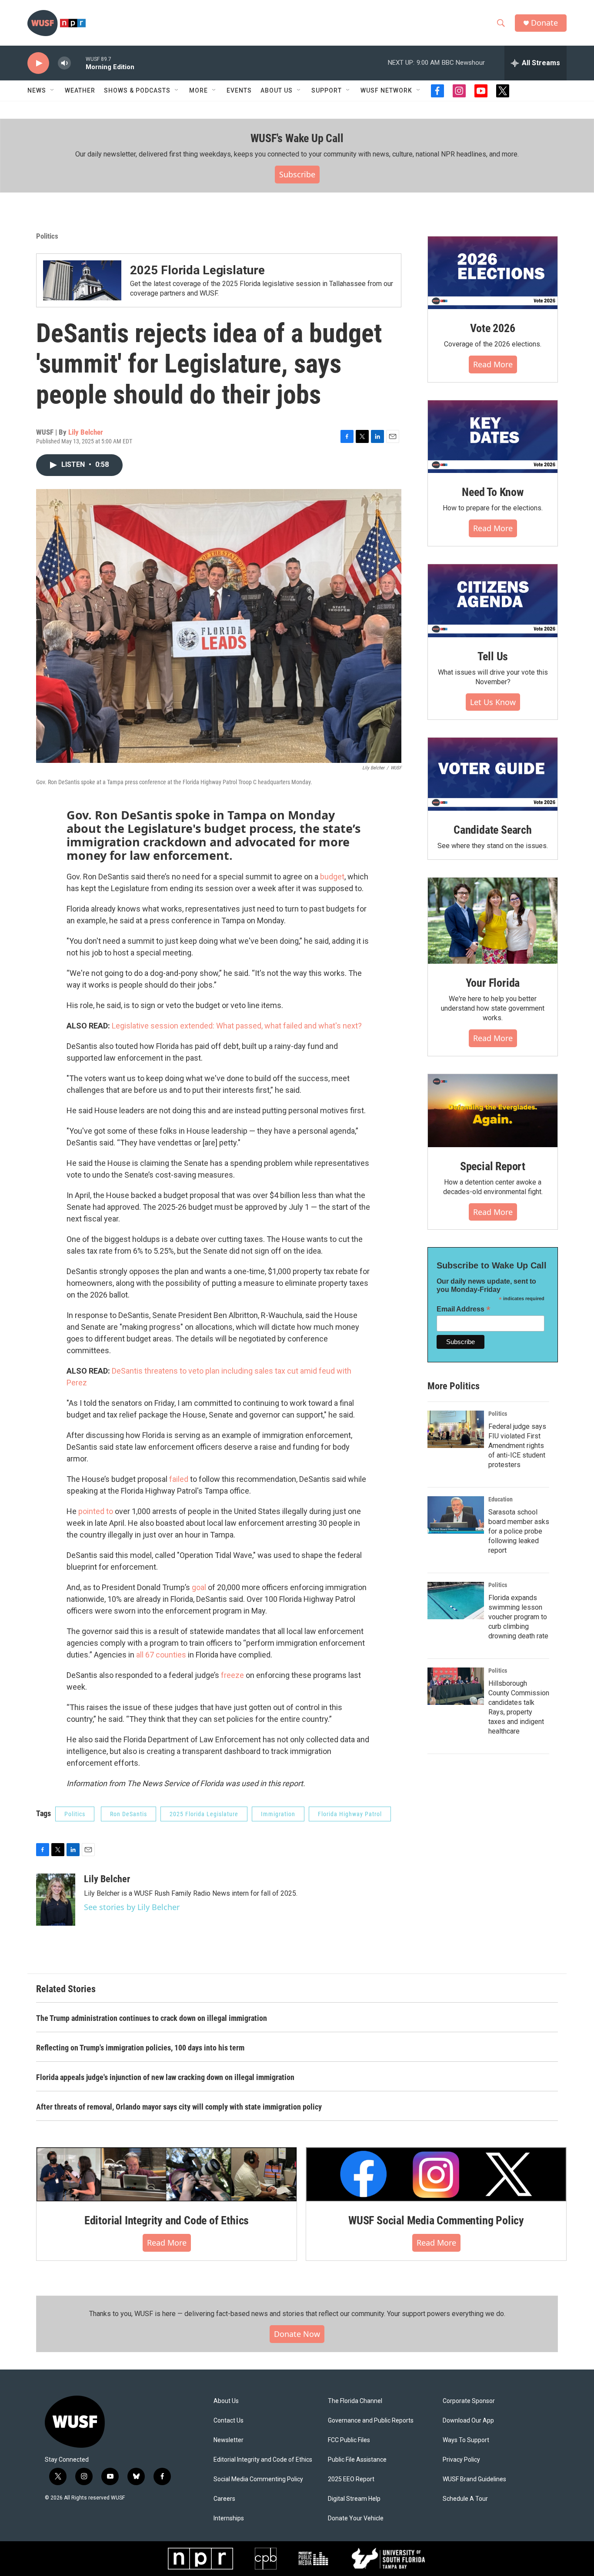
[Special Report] (493, 1111)
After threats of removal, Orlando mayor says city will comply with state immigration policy (179, 2107)
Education (501, 1499)
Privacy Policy (461, 2460)
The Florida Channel (355, 2401)
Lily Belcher (86, 432)
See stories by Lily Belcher (132, 1907)
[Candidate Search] (493, 774)
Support (327, 90)
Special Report (493, 1166)
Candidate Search (493, 830)
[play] (38, 63)
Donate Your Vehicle (356, 2518)
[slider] (78, 63)
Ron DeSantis (128, 1814)
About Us (226, 2401)
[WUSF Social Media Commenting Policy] (436, 2174)
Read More (493, 364)
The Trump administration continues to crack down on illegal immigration (152, 2018)
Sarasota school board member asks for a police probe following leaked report (519, 1531)
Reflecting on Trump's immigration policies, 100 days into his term (140, 2048)
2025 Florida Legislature (197, 270)
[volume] (64, 63)
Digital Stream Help (354, 2499)
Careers (224, 2499)
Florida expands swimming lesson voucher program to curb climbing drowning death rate (518, 1617)
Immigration (278, 1814)
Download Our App (468, 2421)
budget (332, 877)
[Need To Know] (493, 437)
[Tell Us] (493, 601)
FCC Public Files (349, 2440)
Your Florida (493, 983)
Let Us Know (493, 702)
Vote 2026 (492, 328)
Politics (47, 236)
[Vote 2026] (493, 273)
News (37, 90)
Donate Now (297, 2334)
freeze (232, 1675)
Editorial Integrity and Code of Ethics (167, 2220)
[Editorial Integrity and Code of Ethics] (167, 2174)
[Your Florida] (493, 921)
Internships (229, 2518)
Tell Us (493, 656)
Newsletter (229, 2440)
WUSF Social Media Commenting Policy (436, 2220)
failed (179, 1479)
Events (239, 90)
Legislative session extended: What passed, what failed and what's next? (237, 1026)
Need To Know (493, 492)
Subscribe (297, 174)
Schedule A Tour (465, 2499)
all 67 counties (161, 1655)
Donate (544, 23)
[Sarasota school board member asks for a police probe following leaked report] (456, 1515)
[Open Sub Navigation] (53, 90)
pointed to (96, 1511)
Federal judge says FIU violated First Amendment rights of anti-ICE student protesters (517, 1446)
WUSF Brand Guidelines (474, 2479)
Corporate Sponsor (469, 2401)
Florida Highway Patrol (350, 1814)
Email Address (464, 1309)
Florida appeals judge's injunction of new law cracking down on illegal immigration (165, 2077)
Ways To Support (466, 2440)
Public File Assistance (357, 2460)
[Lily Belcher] (56, 1900)
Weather (80, 90)
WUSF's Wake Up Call (297, 138)
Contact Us (229, 2421)
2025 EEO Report (351, 2479)
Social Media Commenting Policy (258, 2479)
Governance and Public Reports (371, 2421)
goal (199, 1587)
